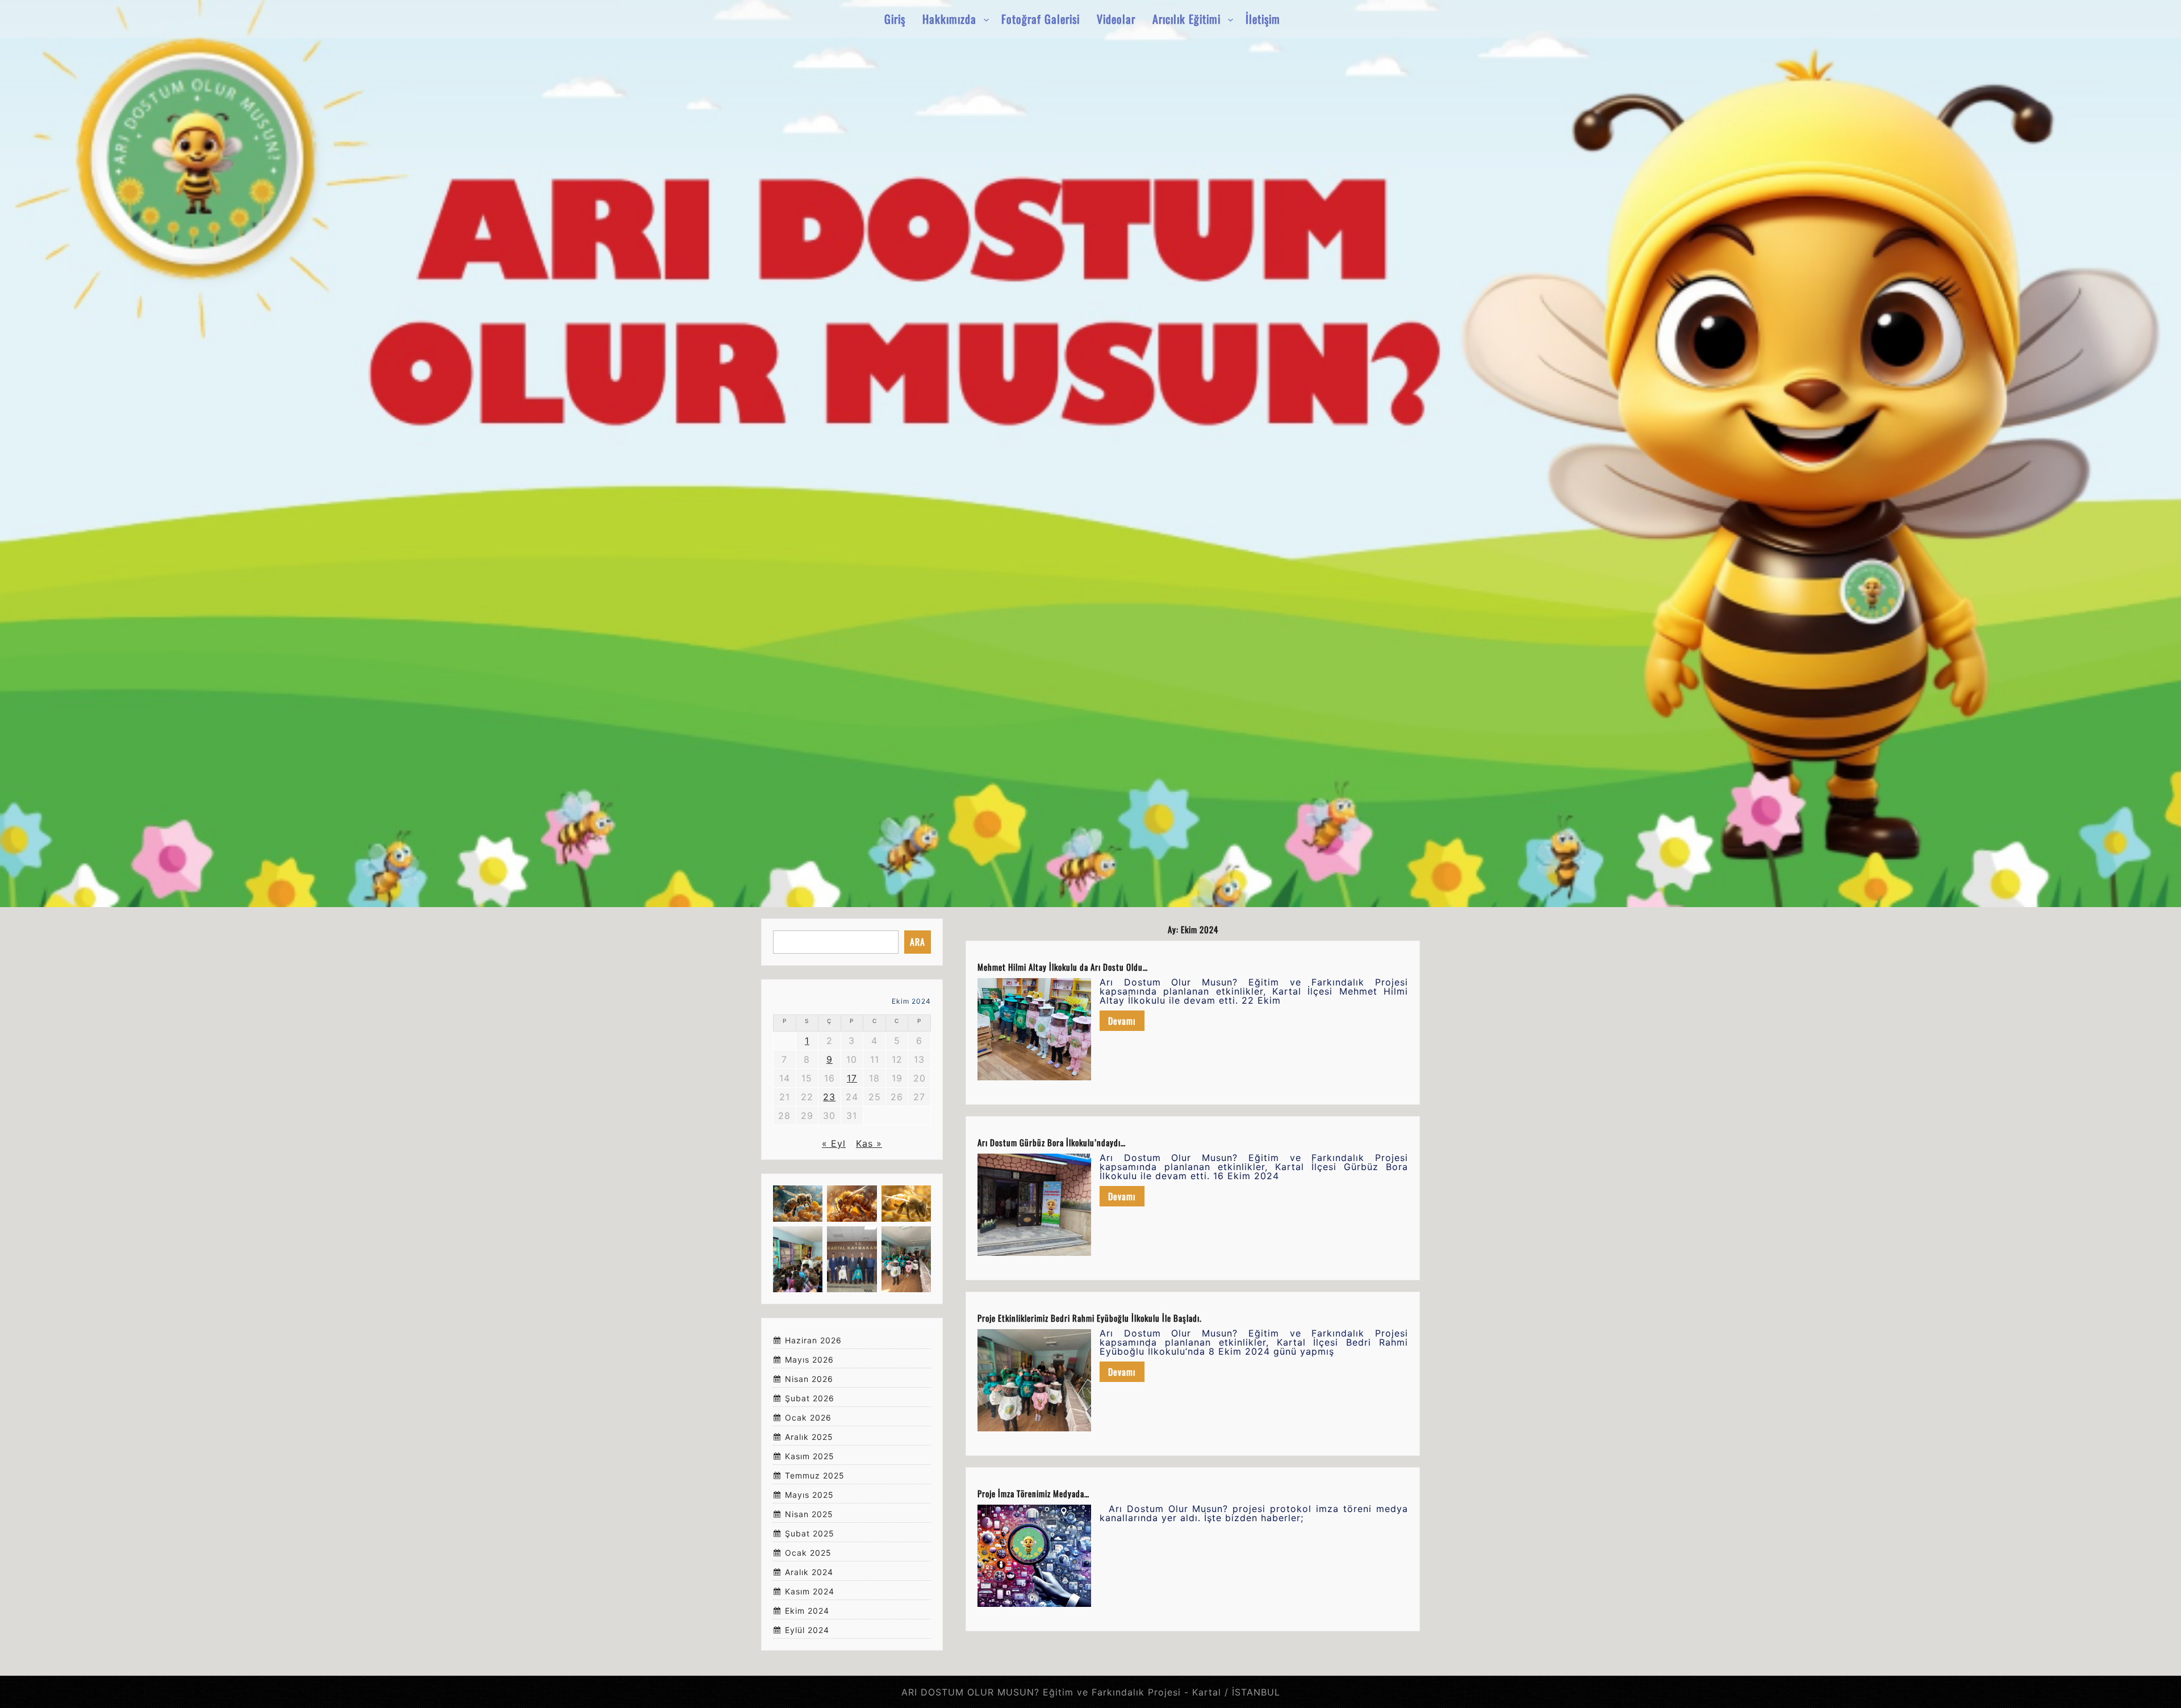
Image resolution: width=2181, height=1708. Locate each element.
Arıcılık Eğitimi (1186, 19)
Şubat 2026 (810, 1399)
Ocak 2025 (808, 1553)
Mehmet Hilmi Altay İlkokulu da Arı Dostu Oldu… (1063, 967)
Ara (918, 942)
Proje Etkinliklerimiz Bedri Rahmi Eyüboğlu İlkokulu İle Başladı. (1090, 1318)
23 (829, 1097)
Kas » (869, 1143)
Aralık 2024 (809, 1573)
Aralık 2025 (809, 1437)
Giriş (895, 19)
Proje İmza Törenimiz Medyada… (1033, 1493)
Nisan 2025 (809, 1515)
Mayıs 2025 (809, 1495)
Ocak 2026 (808, 1418)
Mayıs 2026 (809, 1360)
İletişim (1263, 19)
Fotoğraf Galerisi (1041, 19)
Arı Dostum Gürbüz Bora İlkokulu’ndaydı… (1052, 1142)
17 (852, 1078)
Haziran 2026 (813, 1341)
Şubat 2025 (810, 1534)
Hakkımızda (949, 19)
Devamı (1122, 1021)
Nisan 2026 (809, 1379)
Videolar (1116, 19)
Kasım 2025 (810, 1457)
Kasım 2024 (810, 1592)
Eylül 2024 (807, 1630)
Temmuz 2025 (815, 1476)
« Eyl (834, 1143)
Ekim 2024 (807, 1611)
